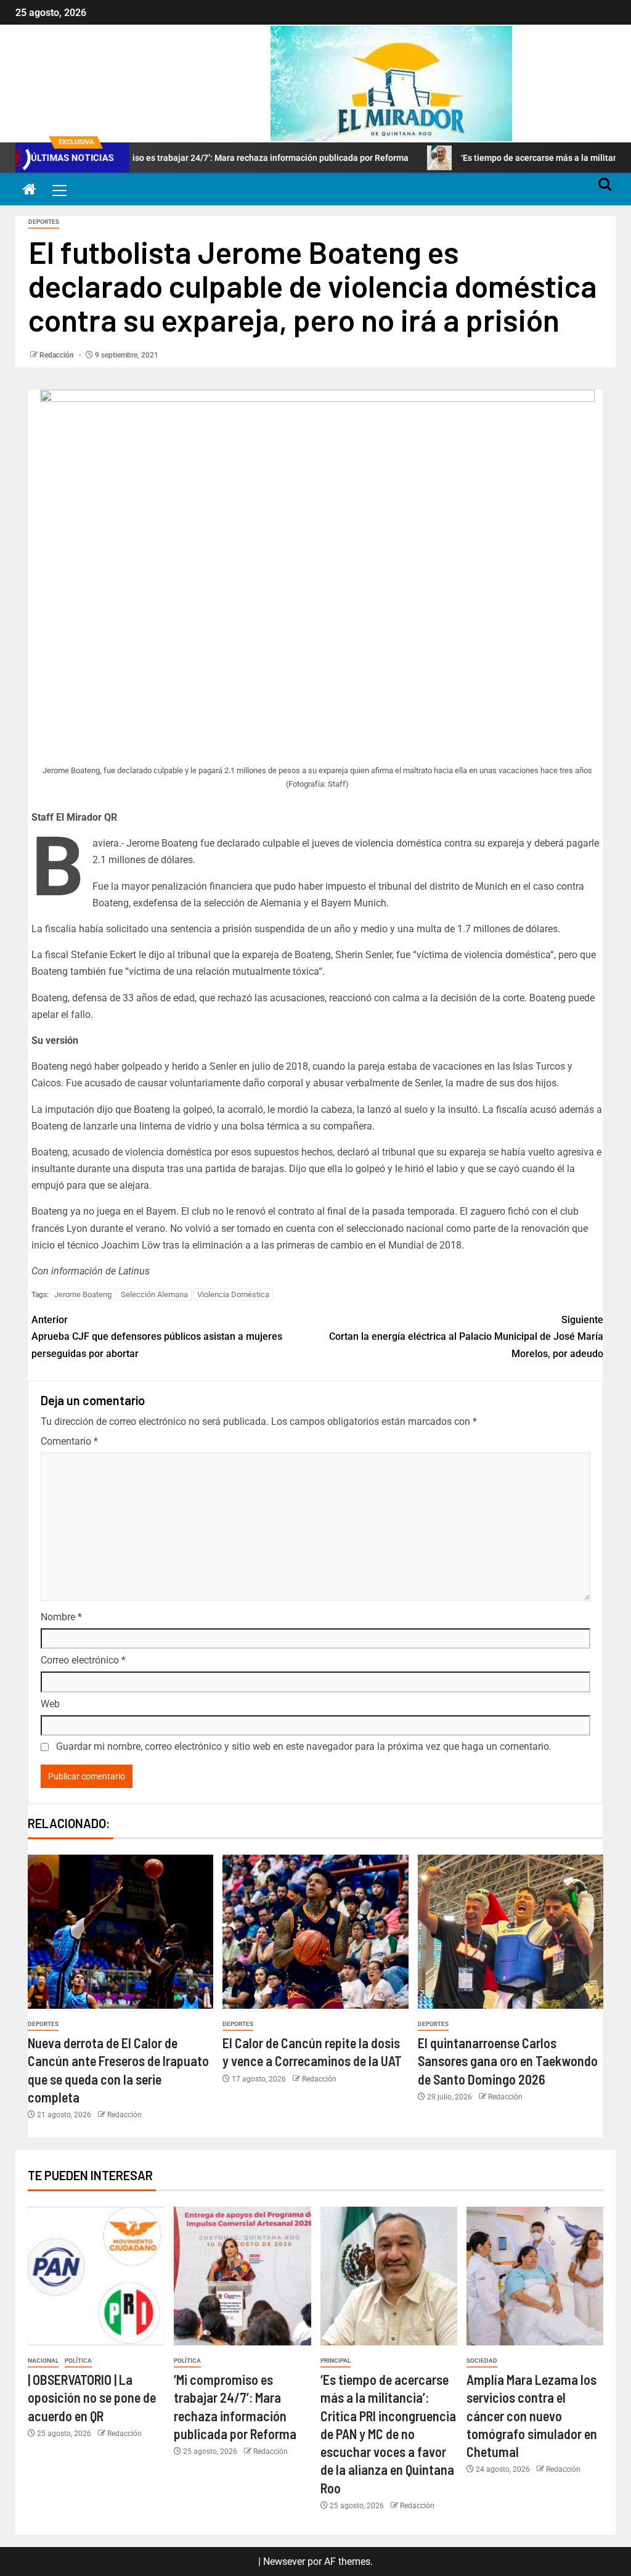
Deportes (44, 222)
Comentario (69, 1441)
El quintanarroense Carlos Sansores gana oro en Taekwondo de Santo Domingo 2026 (508, 2061)
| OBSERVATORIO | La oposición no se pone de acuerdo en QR (92, 2398)
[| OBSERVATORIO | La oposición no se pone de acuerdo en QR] (96, 2276)
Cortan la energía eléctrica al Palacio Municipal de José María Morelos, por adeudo (466, 1336)
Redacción (58, 355)
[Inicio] (30, 191)
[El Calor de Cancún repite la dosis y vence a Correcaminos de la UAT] (315, 1932)
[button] (59, 190)
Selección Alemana (154, 1294)
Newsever (284, 2562)
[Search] (605, 190)
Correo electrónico (83, 1660)
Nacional (43, 2361)
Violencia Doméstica (233, 1294)
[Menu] (59, 190)
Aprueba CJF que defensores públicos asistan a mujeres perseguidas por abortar (157, 1336)
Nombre (61, 1617)
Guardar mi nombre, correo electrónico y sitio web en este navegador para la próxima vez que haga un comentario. (304, 1746)
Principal (336, 2361)
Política (78, 2361)
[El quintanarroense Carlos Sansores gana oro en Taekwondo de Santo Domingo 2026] (511, 1932)
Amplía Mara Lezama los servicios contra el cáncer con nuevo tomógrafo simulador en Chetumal (532, 2415)
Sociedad (482, 2361)
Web (50, 1704)
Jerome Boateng (83, 1294)
